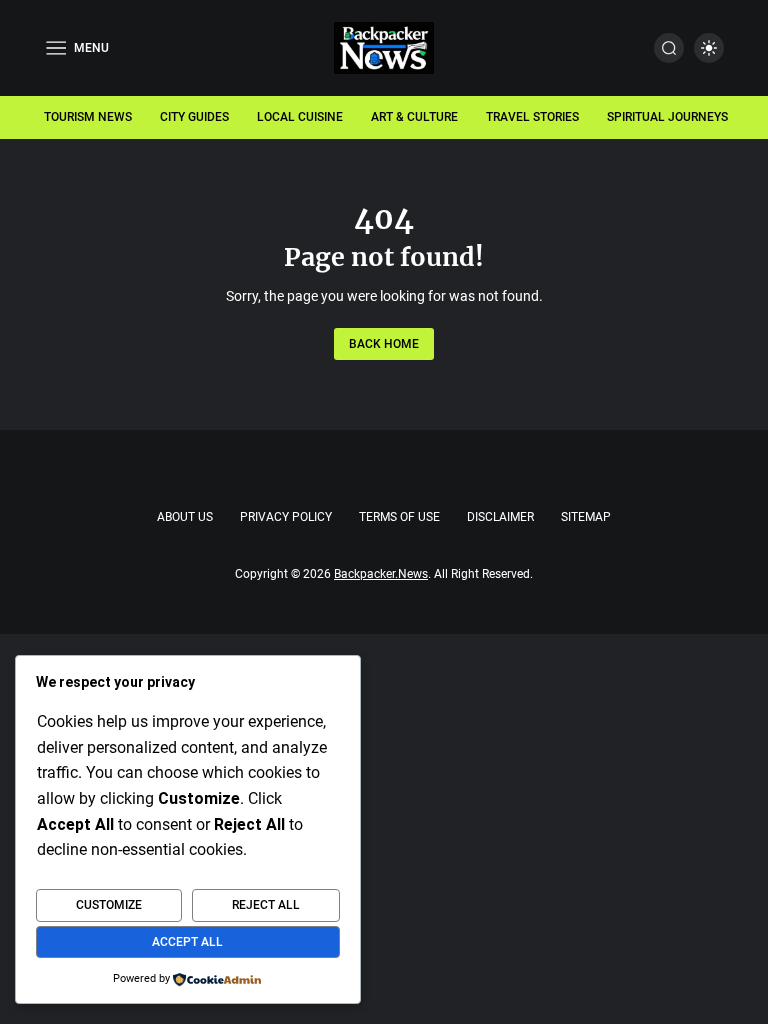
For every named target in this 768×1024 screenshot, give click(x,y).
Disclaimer (500, 517)
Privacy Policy (286, 517)
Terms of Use (399, 517)
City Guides (194, 117)
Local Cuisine (300, 117)
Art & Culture (414, 117)
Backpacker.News (381, 574)
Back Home (384, 344)
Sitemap (586, 517)
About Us (185, 517)
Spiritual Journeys (667, 117)
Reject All (266, 905)
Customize (109, 905)
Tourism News (88, 117)
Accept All (187, 942)
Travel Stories (532, 117)
